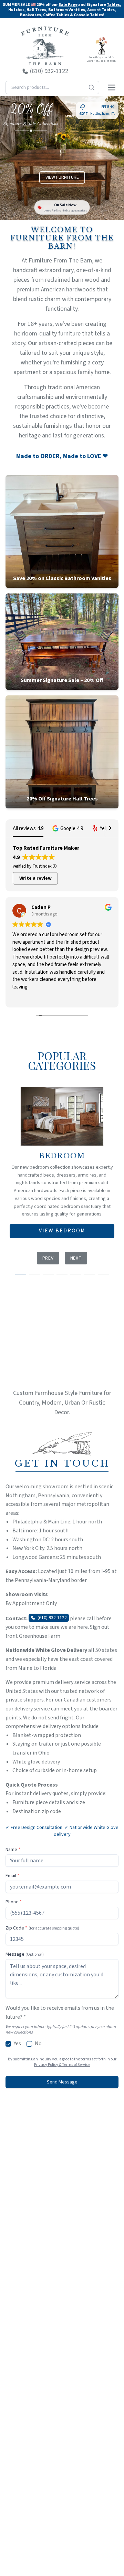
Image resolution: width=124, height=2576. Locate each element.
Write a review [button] (35, 878)
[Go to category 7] (103, 1274)
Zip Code (42, 1928)
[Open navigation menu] (112, 87)
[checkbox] (8, 2044)
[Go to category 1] (21, 1274)
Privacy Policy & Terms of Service (62, 2065)
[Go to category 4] (62, 1274)
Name (13, 1850)
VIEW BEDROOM (62, 1231)
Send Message (62, 2082)
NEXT (76, 1258)
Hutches (16, 10)
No (38, 2044)
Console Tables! (89, 15)
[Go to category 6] (90, 1274)
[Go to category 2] (34, 1274)
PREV (48, 1258)
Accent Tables (101, 10)
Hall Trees (36, 10)
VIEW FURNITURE (62, 177)
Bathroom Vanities (67, 10)
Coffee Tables (56, 15)
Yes (17, 2044)
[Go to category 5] (76, 1274)
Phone (14, 1902)
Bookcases (30, 15)
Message (25, 1954)
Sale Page (68, 5)
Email (12, 1876)
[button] (68, 829)
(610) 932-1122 (52, 1618)
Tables (113, 5)
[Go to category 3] (48, 1274)
